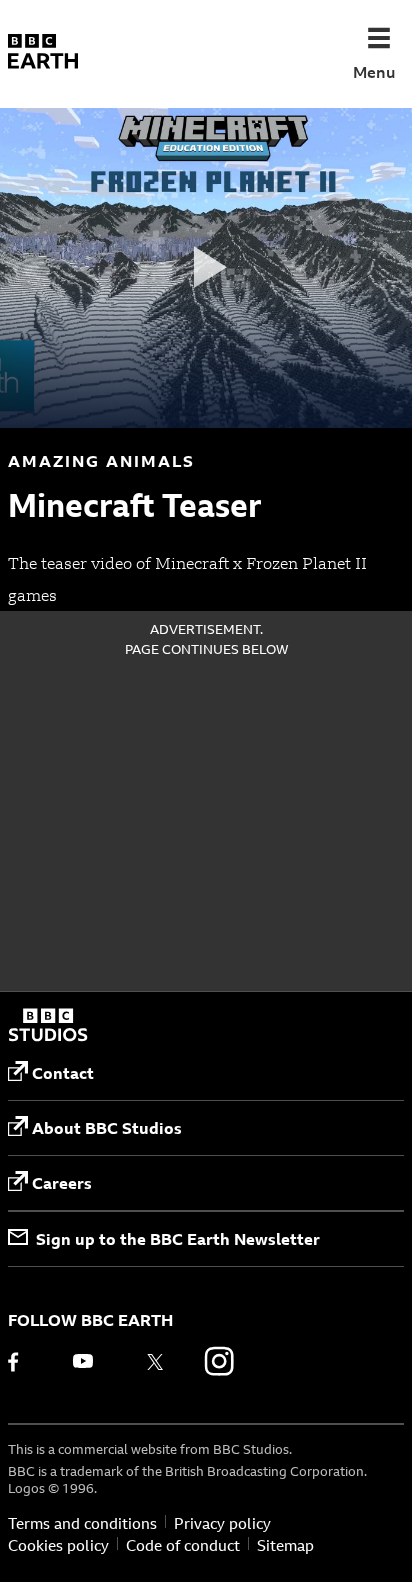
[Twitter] (155, 1361)
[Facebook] (27, 1361)
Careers (62, 1183)
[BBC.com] (48, 1027)
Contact (63, 1073)
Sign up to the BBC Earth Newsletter (178, 1239)
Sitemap (285, 1546)
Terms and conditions (82, 1524)
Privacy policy (222, 1524)
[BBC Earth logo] (43, 54)
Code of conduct (183, 1546)
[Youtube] (91, 1361)
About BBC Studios (107, 1128)
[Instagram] (219, 1361)
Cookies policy (58, 1546)
